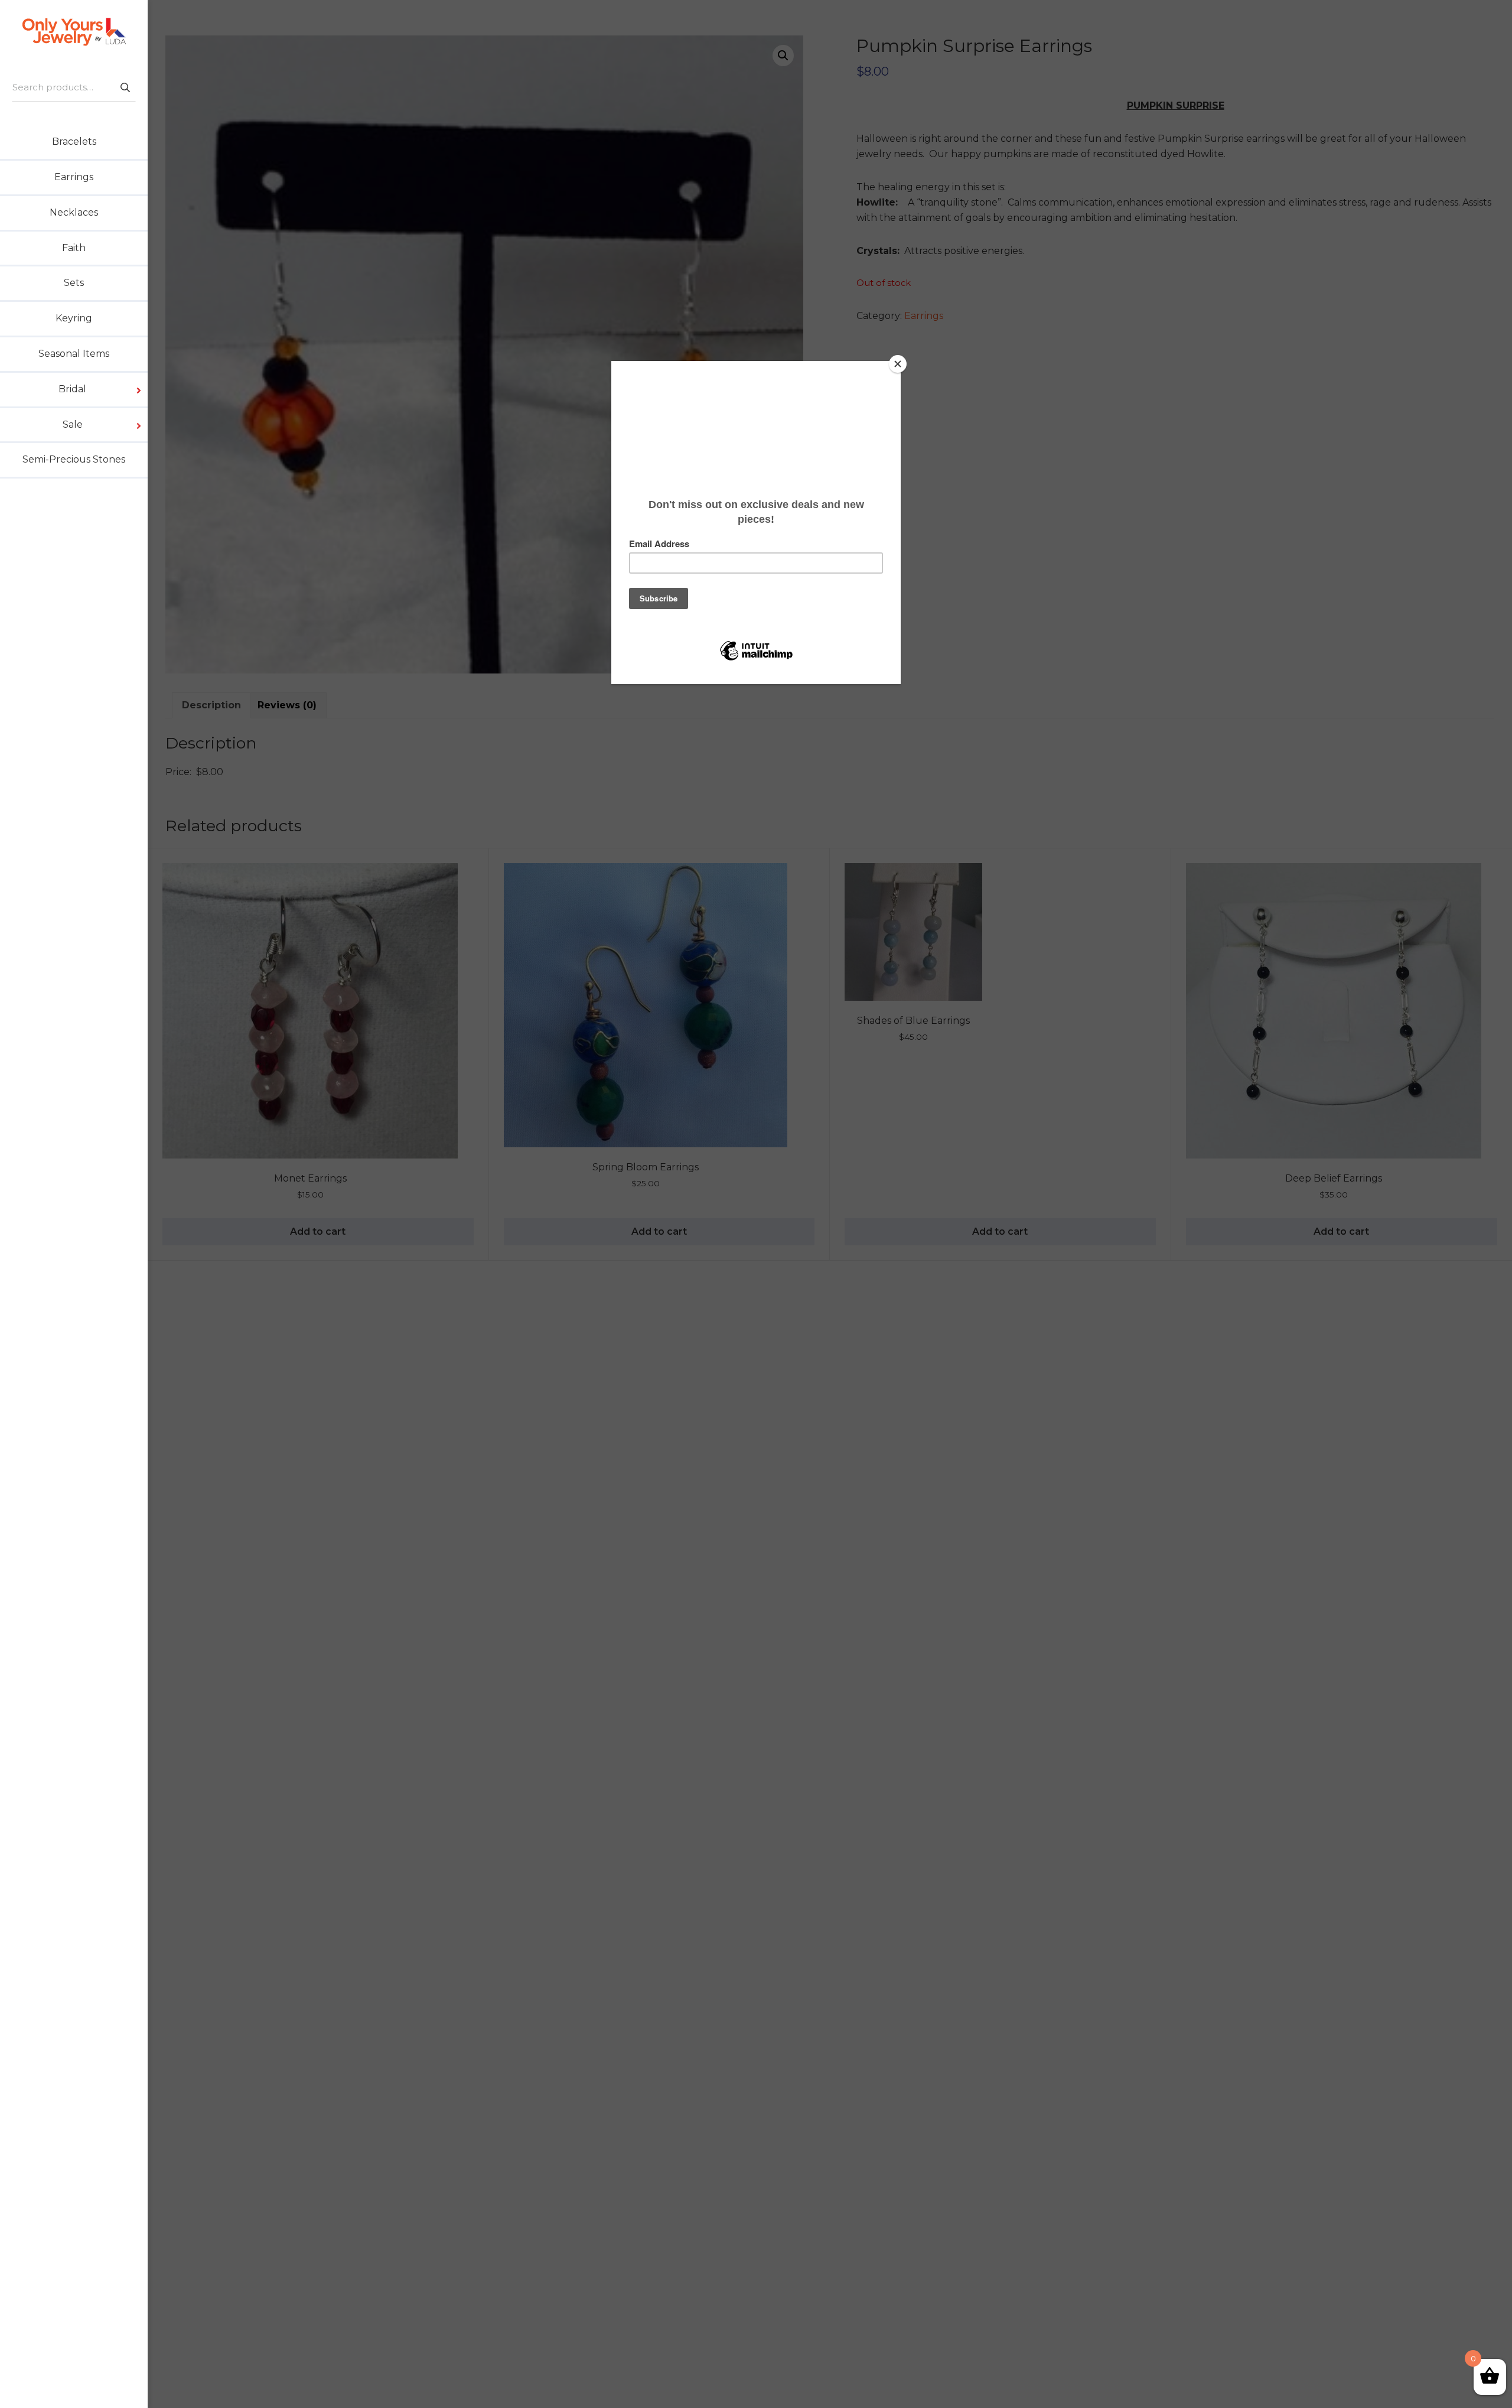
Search (125, 87)
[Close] (898, 364)
